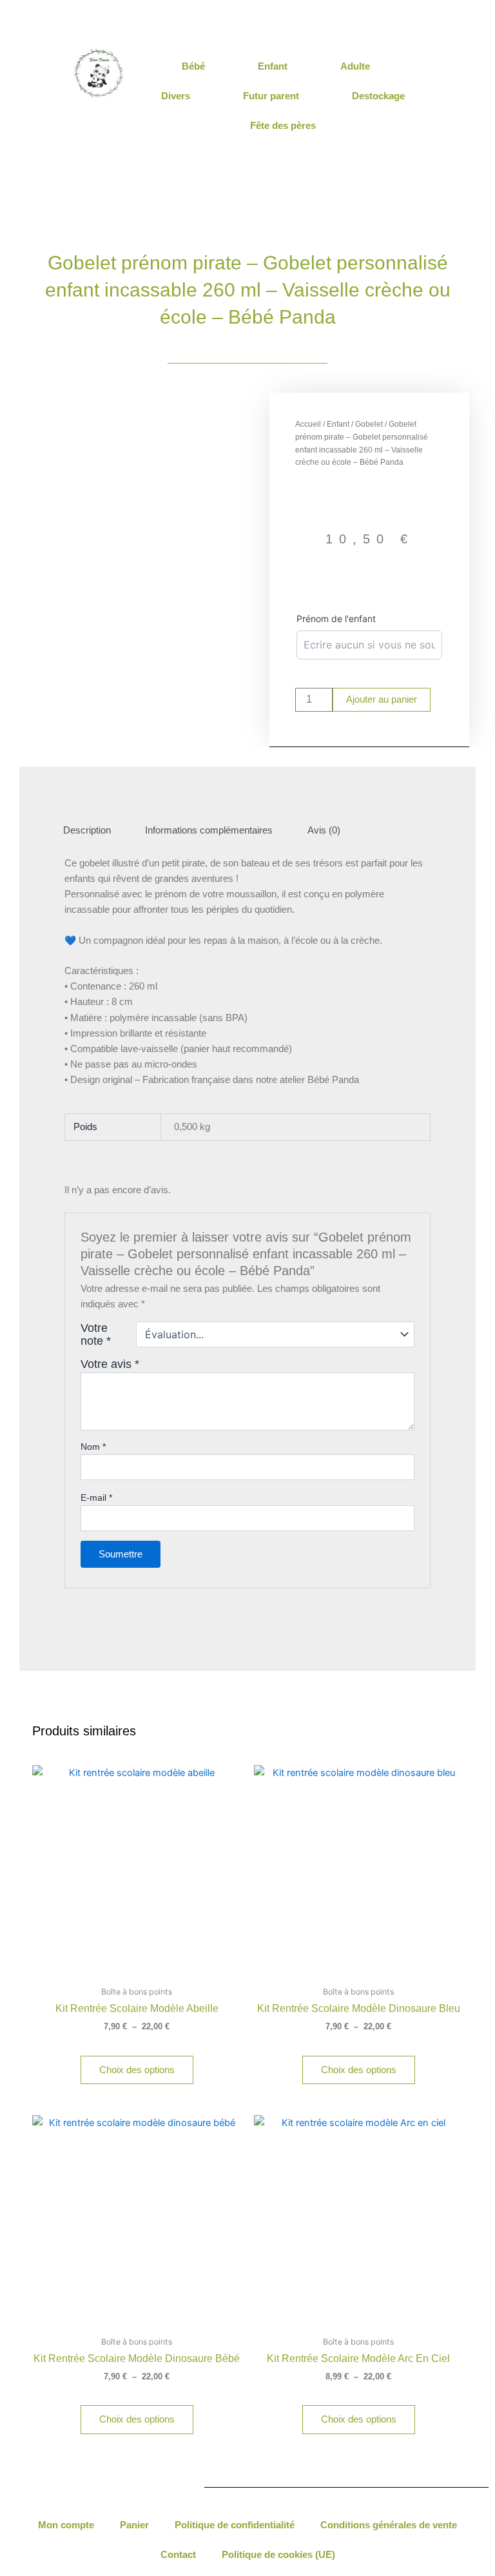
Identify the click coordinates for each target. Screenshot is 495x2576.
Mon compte (66, 2525)
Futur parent (271, 96)
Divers (176, 96)
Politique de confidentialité (235, 2525)
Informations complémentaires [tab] (209, 830)
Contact (178, 2555)
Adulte (355, 66)
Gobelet (369, 424)
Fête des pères (283, 125)
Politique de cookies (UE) (278, 2555)
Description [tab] (87, 830)
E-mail (96, 1498)
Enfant (273, 66)
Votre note (96, 1334)
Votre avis (110, 1364)
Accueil (308, 424)
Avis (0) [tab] (324, 830)
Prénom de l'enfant (336, 619)
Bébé (193, 66)
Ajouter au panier (382, 699)
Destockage (378, 96)
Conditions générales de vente (389, 2525)
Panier (134, 2525)
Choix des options (137, 2070)
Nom (93, 1447)
